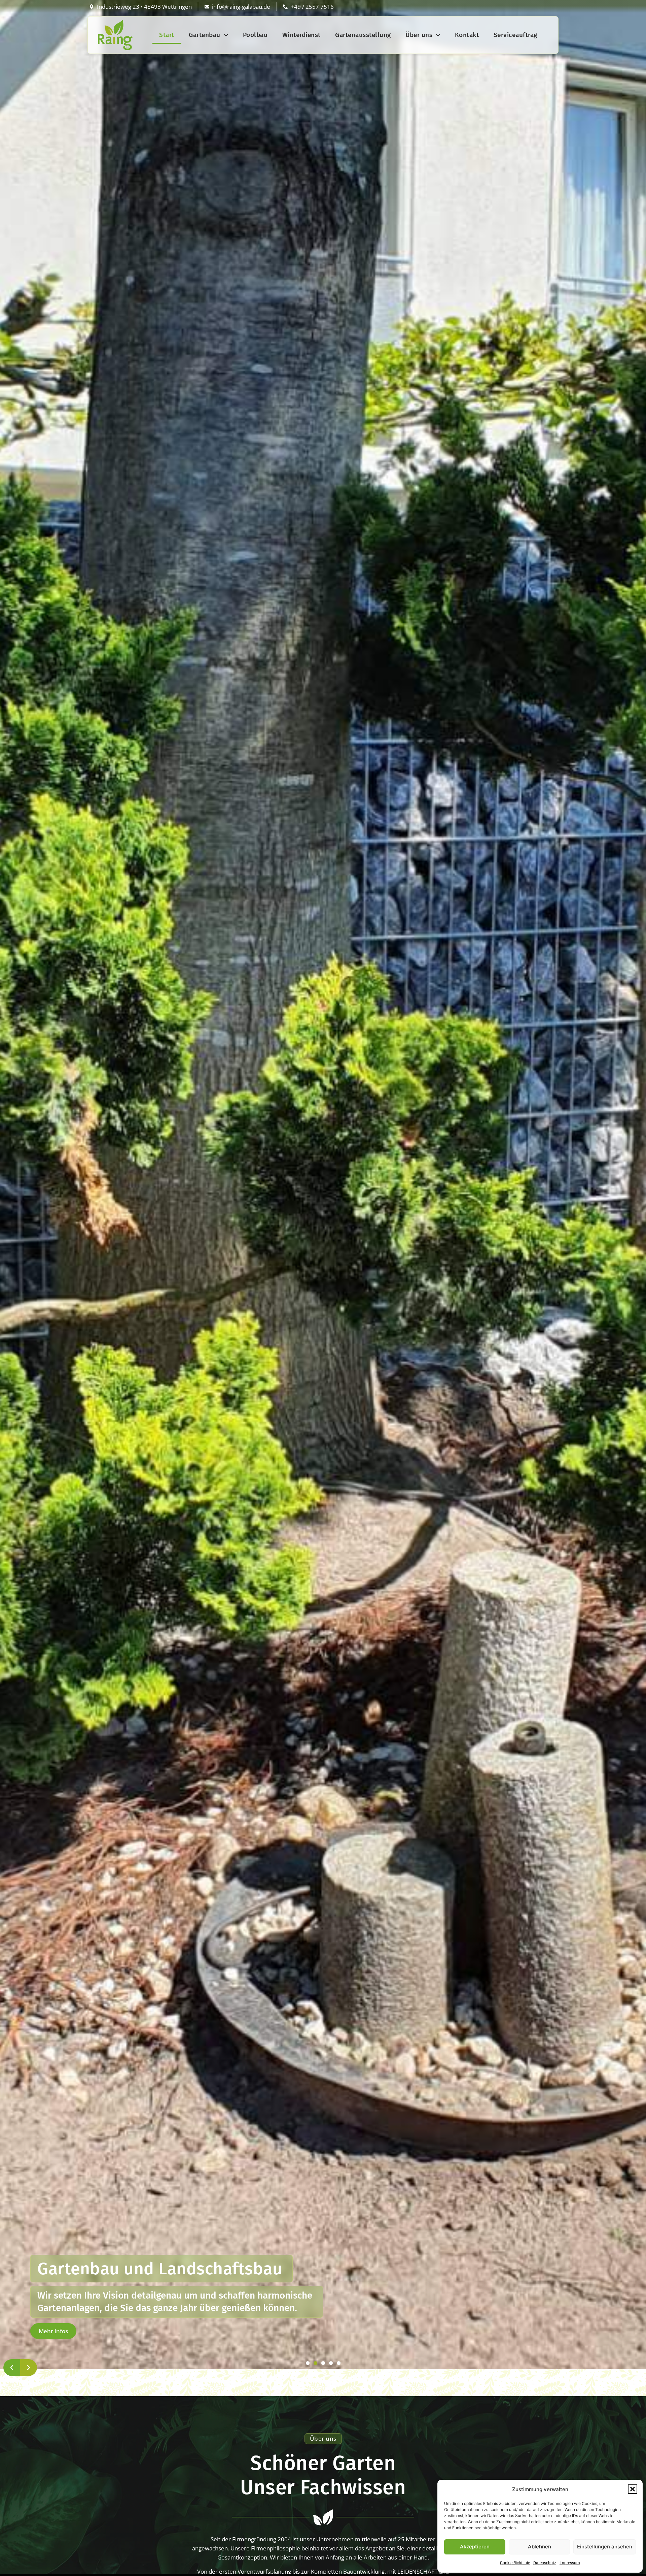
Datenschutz (545, 2563)
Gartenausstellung (363, 35)
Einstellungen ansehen (605, 2547)
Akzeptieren (475, 2547)
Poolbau (255, 35)
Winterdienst (301, 35)
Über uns (419, 35)
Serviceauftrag (515, 35)
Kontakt (467, 35)
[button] (633, 2489)
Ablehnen (540, 2547)
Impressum (570, 2563)
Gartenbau (205, 35)
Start (167, 35)
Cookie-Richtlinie (515, 2563)
